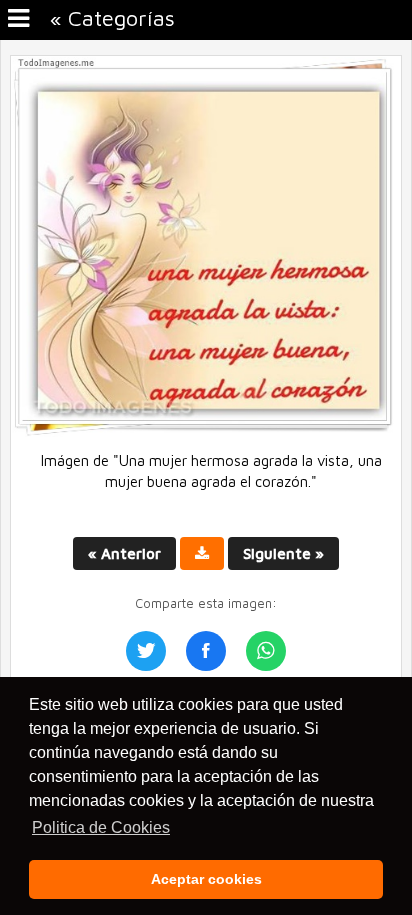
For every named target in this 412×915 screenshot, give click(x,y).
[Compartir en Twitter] (146, 651)
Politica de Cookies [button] (101, 827)
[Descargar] (202, 553)
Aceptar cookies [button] (206, 879)
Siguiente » (283, 553)
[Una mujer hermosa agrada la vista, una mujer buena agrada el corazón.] (206, 431)
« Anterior (124, 553)
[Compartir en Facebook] (206, 651)
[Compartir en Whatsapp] (266, 651)
